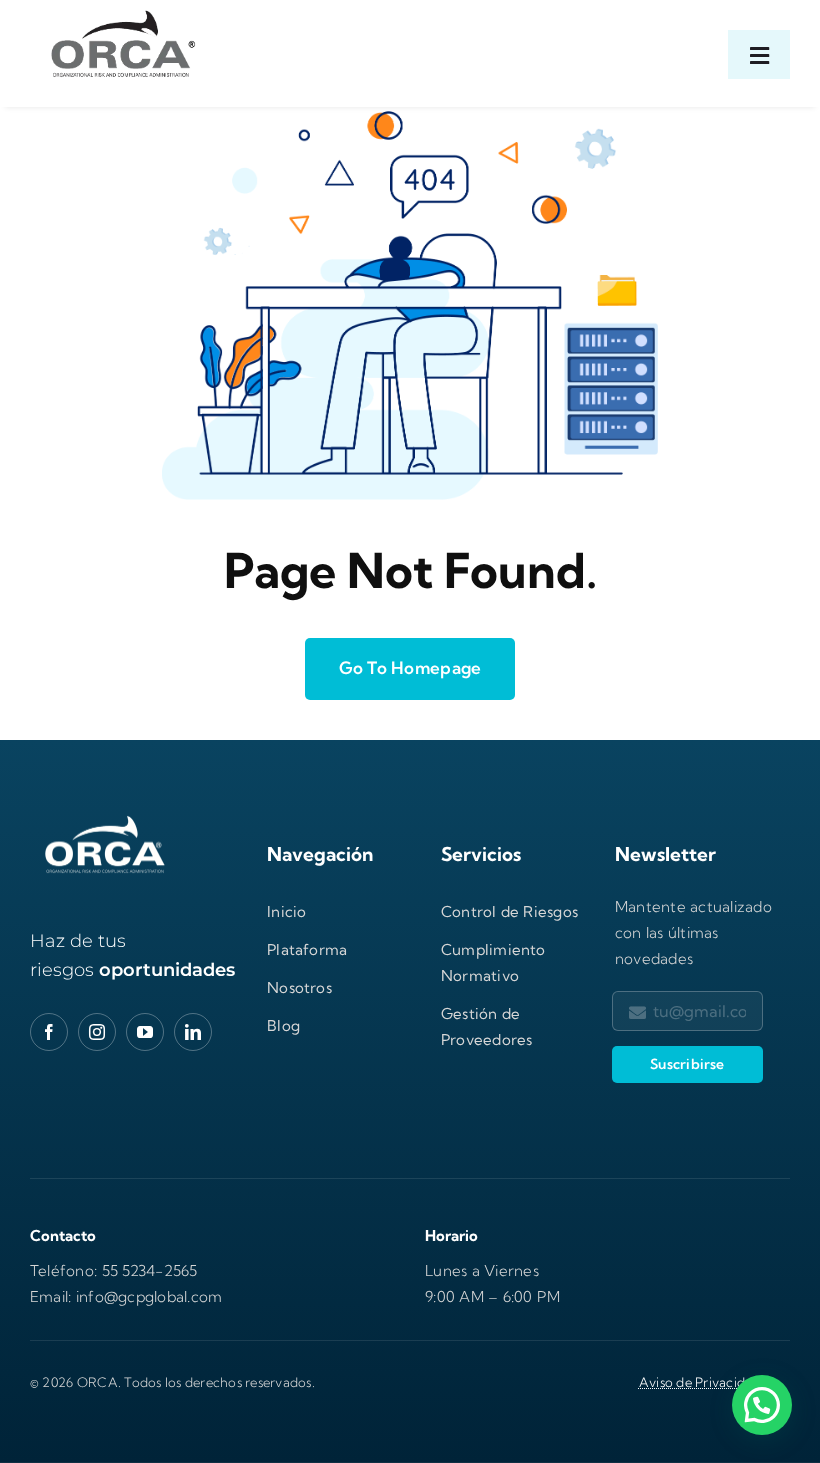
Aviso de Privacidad (700, 1382)
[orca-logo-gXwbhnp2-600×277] (105, 818)
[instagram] (97, 1032)
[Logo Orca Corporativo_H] (119, 10)
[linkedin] (193, 1032)
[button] (762, 1405)
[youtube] (145, 1032)
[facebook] (49, 1032)
